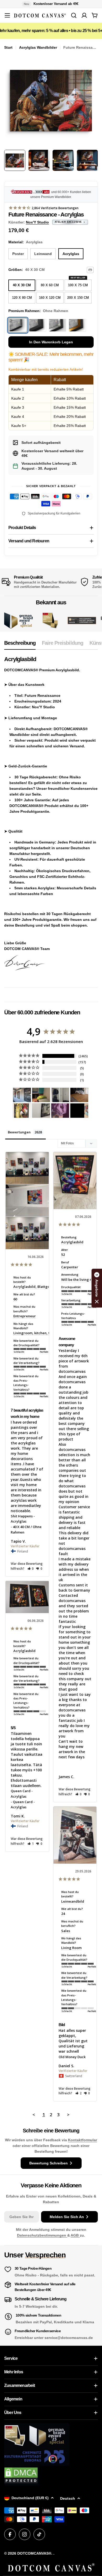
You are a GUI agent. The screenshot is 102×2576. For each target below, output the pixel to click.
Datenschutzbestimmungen (42, 2235)
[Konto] (84, 15)
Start (8, 47)
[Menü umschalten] (7, 15)
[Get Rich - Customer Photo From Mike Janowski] (60, 1111)
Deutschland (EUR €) (30, 2498)
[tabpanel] (51, 818)
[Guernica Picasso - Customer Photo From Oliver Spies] (41, 1095)
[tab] (20, 645)
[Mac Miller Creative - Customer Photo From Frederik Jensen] (79, 1111)
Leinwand (43, 254)
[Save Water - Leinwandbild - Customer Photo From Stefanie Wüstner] (60, 1095)
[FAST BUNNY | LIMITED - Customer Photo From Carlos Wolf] (41, 1111)
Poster (18, 254)
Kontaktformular (83, 2140)
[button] (31, 1569)
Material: (25, 242)
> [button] (68, 2115)
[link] (50, 621)
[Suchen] (74, 15)
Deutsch (68, 2498)
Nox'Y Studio (37, 222)
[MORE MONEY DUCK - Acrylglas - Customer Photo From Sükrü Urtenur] (22, 1111)
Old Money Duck (72, 2057)
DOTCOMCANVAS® (34, 2553)
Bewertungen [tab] (19, 1132)
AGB (75, 2235)
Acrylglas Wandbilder (38, 47)
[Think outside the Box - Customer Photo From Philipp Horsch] (22, 1095)
